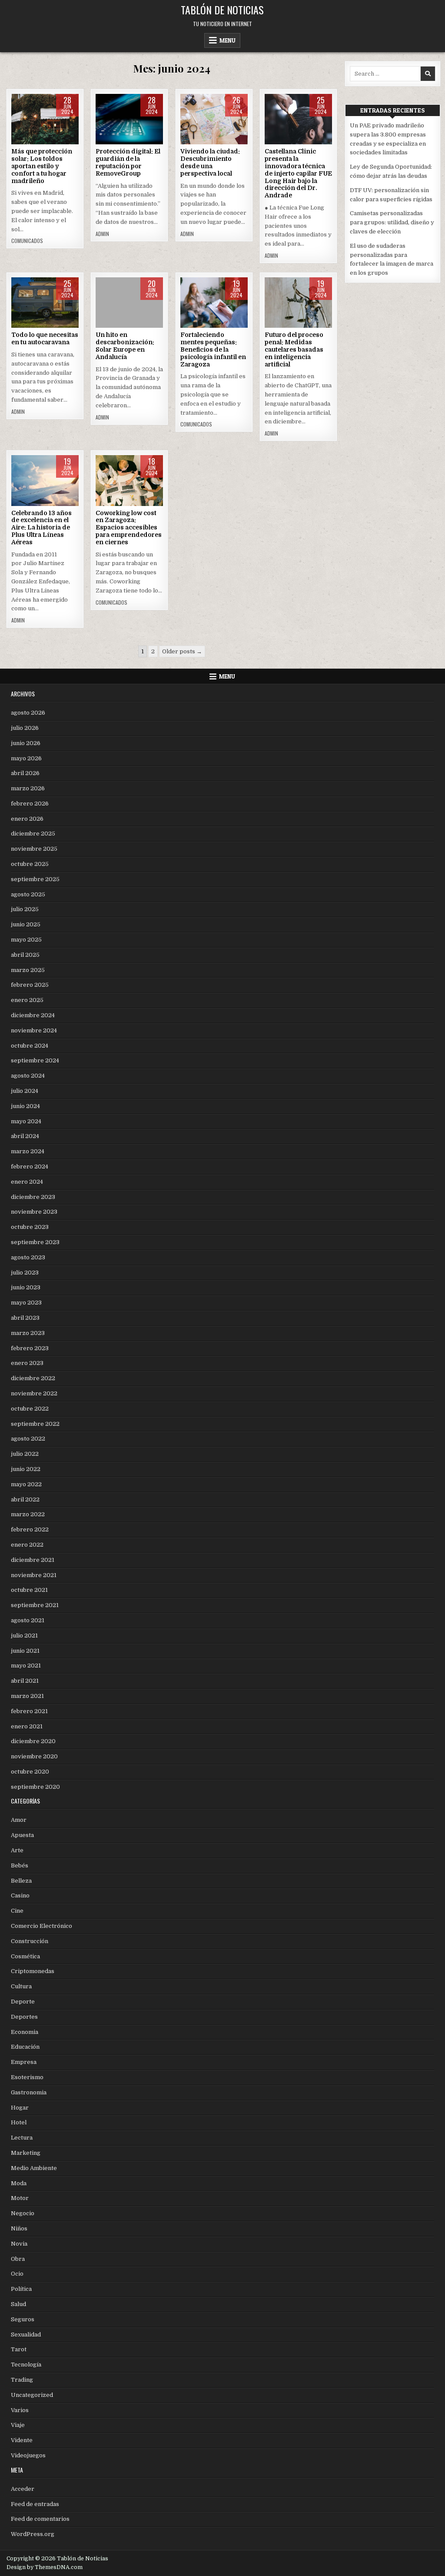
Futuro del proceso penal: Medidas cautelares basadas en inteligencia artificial (294, 349)
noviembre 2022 (34, 1393)
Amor (19, 1820)
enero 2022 (27, 1545)
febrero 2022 (30, 1529)
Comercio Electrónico (42, 1926)
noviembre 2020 (34, 1756)
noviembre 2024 (34, 1030)
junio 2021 (25, 1651)
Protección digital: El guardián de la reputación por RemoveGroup (128, 162)
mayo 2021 (26, 1666)
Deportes (24, 2017)
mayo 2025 (26, 940)
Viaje (214, 121)
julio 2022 (25, 1454)
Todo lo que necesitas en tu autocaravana (45, 338)
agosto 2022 (28, 1439)
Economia (25, 2032)
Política (21, 2289)
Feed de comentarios (40, 2519)
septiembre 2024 (35, 1060)
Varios (45, 305)
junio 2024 (25, 1106)
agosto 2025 (28, 894)
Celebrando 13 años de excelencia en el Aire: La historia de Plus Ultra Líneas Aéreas (42, 528)
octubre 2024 (30, 1046)
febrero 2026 (30, 804)
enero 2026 (27, 819)
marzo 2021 (27, 1696)
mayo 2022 (26, 1484)
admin (102, 234)
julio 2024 (25, 1091)
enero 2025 (27, 1000)
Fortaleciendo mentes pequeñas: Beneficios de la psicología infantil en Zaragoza (213, 349)
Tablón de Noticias (222, 10)
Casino (20, 1895)
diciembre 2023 (33, 1197)
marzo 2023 (28, 1333)
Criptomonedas (33, 1971)
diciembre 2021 (33, 1560)
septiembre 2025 (35, 879)
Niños (19, 2228)
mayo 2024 (26, 1121)
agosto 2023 (28, 1257)
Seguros (23, 2319)
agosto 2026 (28, 713)
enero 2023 (27, 1363)
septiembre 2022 (35, 1424)
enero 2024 (27, 1182)
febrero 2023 (30, 1348)
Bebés (20, 1865)
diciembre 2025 (33, 834)
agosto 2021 (28, 1620)
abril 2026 (25, 773)
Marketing (26, 2153)
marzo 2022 (28, 1514)
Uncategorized (45, 121)
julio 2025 (25, 909)
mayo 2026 (26, 758)
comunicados (27, 241)
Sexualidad (26, 2335)
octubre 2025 (30, 864)
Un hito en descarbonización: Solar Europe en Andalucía (125, 346)
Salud (18, 2304)
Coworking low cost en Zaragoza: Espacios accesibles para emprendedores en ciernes (129, 528)
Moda (19, 2183)
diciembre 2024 (33, 1015)
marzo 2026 (28, 788)
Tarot (19, 2349)
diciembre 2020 (33, 1741)
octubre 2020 (30, 1772)
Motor (20, 2198)
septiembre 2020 (35, 1787)
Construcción (30, 1941)
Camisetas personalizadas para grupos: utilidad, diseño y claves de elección (392, 222)
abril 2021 (25, 1681)
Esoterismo (27, 2077)
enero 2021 (27, 1726)
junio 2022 (26, 1469)
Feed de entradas (35, 2504)
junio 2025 (26, 924)
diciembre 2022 (33, 1378)
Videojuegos (28, 2455)
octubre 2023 (30, 1227)
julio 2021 (24, 1636)
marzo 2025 (28, 970)
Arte (17, 1850)
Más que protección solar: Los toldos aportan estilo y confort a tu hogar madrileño (42, 166)
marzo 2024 (28, 1151)
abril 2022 (25, 1499)
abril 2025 (25, 955)
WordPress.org (33, 2534)
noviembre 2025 (34, 849)
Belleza (298, 121)
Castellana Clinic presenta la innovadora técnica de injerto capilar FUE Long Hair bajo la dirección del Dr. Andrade (298, 173)
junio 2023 (26, 1287)
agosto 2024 (28, 1076)
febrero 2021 (29, 1711)
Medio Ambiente (34, 2168)
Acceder (23, 2489)
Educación (25, 2047)
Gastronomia (29, 2092)
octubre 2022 (30, 1409)
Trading (22, 2380)
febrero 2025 (30, 985)
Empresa (298, 305)
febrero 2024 (30, 1167)
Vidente (22, 2440)
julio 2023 (25, 1273)
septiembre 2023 (35, 1242)
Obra (18, 2259)
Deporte (23, 2002)
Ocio (17, 2274)
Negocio (23, 2213)
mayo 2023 (26, 1303)
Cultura (21, 1986)
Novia (19, 2244)
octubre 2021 (29, 1590)
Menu (227, 40)
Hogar (20, 2108)
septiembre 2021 (35, 1605)
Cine (17, 1911)
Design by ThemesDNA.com (45, 2567)
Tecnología (130, 121)
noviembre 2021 (34, 1575)
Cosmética (25, 1956)
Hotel (19, 2122)
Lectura (22, 2138)
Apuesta (22, 1835)
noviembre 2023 (34, 1212)
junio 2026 (26, 743)
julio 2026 (25, 728)
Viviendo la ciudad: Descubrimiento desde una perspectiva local (210, 162)
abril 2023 (25, 1318)
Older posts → (182, 651)
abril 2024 (25, 1136)
